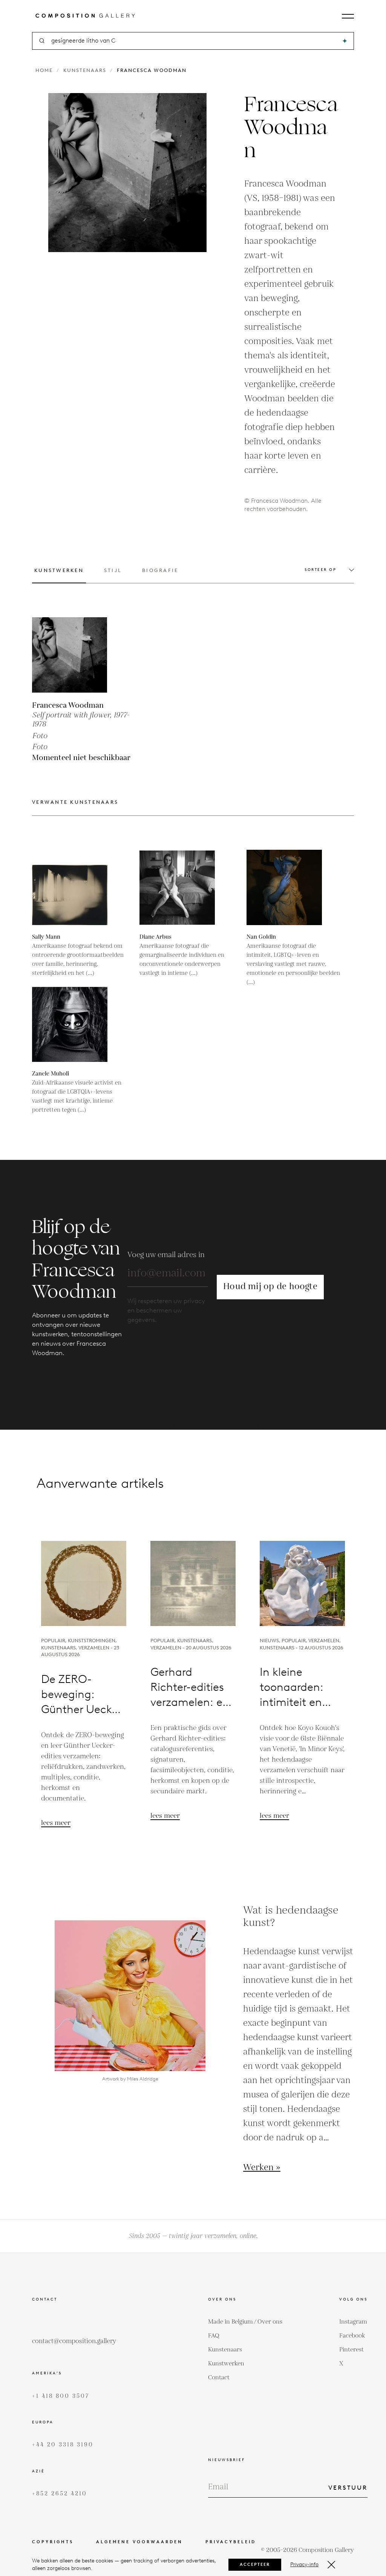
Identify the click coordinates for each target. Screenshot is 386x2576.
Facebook (352, 2336)
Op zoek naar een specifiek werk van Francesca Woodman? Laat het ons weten (193, 1425)
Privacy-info (304, 2565)
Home (44, 70)
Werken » (262, 2168)
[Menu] (348, 16)
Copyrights (53, 2542)
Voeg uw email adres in (166, 1255)
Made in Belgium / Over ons (245, 2322)
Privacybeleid (231, 2542)
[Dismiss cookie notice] (331, 2565)
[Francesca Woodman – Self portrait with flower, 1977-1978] (70, 655)
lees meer (56, 1823)
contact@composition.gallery (74, 2341)
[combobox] (194, 41)
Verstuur (348, 2488)
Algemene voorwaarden (139, 2542)
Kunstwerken (226, 2364)
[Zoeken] (345, 41)
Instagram (353, 2322)
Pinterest (352, 2350)
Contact (219, 2378)
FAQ (214, 2336)
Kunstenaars (85, 70)
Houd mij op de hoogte (270, 1287)
